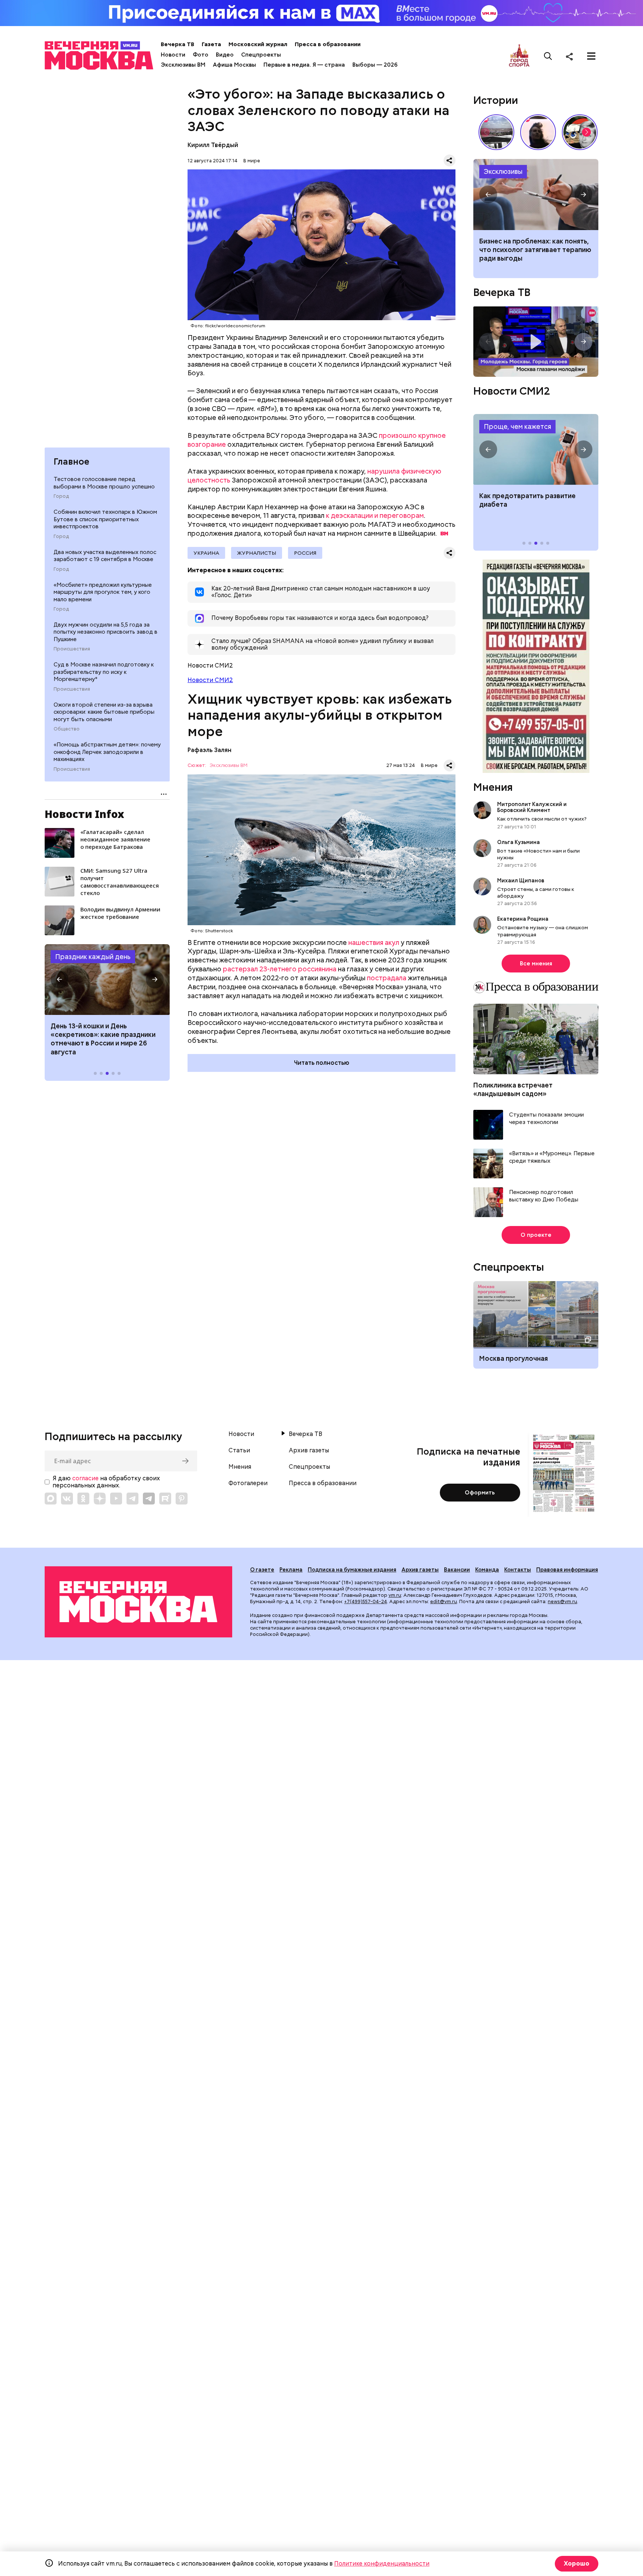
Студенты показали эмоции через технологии (546, 1119)
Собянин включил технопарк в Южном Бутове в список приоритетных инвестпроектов (105, 519)
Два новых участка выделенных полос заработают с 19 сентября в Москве (105, 556)
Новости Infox (84, 814)
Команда (487, 1570)
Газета (211, 44)
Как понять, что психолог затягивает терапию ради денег (536, 194)
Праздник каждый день (93, 957)
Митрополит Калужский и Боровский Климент (532, 807)
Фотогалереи (248, 1483)
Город (61, 496)
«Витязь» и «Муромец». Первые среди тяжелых (552, 1157)
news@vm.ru (562, 1601)
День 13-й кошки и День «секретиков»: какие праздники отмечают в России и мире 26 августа (103, 1039)
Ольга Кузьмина (520, 842)
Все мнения (536, 964)
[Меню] (591, 56)
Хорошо (577, 2564)
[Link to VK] (67, 1499)
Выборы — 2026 (375, 65)
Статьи (239, 1451)
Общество (67, 729)
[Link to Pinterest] (182, 1499)
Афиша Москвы (234, 65)
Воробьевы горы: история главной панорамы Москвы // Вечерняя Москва (496, 132)
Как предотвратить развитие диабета (536, 449)
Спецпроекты (261, 55)
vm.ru (395, 1595)
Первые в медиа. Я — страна (304, 65)
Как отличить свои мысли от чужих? (542, 819)
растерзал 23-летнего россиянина (280, 969)
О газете (262, 1570)
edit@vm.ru (444, 1601)
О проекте (536, 1235)
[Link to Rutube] (165, 1499)
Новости (173, 55)
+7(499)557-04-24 (366, 1601)
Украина (206, 553)
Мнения (493, 787)
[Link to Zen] (100, 1499)
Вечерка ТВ (177, 44)
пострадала (387, 978)
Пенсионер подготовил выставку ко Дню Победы (544, 1196)
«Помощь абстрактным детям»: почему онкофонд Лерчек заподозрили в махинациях (107, 752)
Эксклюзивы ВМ (183, 65)
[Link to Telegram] (132, 1499)
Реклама (291, 1570)
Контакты (518, 1570)
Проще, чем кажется (517, 426)
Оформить (480, 1493)
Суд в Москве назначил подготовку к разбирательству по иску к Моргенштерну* (104, 672)
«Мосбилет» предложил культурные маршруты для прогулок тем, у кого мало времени (103, 592)
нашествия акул (374, 942)
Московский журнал (258, 44)
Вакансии (457, 1570)
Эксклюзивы (503, 171)
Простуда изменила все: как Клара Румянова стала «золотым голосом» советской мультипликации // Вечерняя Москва (580, 132)
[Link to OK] (83, 1499)
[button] (60, 980)
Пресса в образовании (328, 44)
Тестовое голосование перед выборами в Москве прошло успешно (104, 483)
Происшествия (72, 649)
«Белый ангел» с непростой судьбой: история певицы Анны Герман (538, 132)
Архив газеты (309, 1451)
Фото (201, 55)
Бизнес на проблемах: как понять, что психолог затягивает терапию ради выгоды (535, 250)
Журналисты (257, 553)
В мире (252, 161)
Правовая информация (567, 1570)
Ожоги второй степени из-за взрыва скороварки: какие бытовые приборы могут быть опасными (104, 712)
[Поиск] (548, 56)
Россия (305, 553)
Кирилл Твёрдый (213, 145)
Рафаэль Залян (209, 750)
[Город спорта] (519, 56)
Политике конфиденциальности (382, 2564)
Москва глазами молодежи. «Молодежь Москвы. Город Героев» (536, 342)
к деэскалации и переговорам (375, 515)
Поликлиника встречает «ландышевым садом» (513, 1089)
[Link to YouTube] (116, 1499)
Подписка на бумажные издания (352, 1570)
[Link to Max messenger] (51, 1499)
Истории (496, 100)
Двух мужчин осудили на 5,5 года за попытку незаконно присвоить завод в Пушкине (105, 632)
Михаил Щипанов (521, 881)
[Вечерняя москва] (138, 1602)
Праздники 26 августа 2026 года (107, 980)
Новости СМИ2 (210, 680)
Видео (225, 55)
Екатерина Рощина (523, 919)
